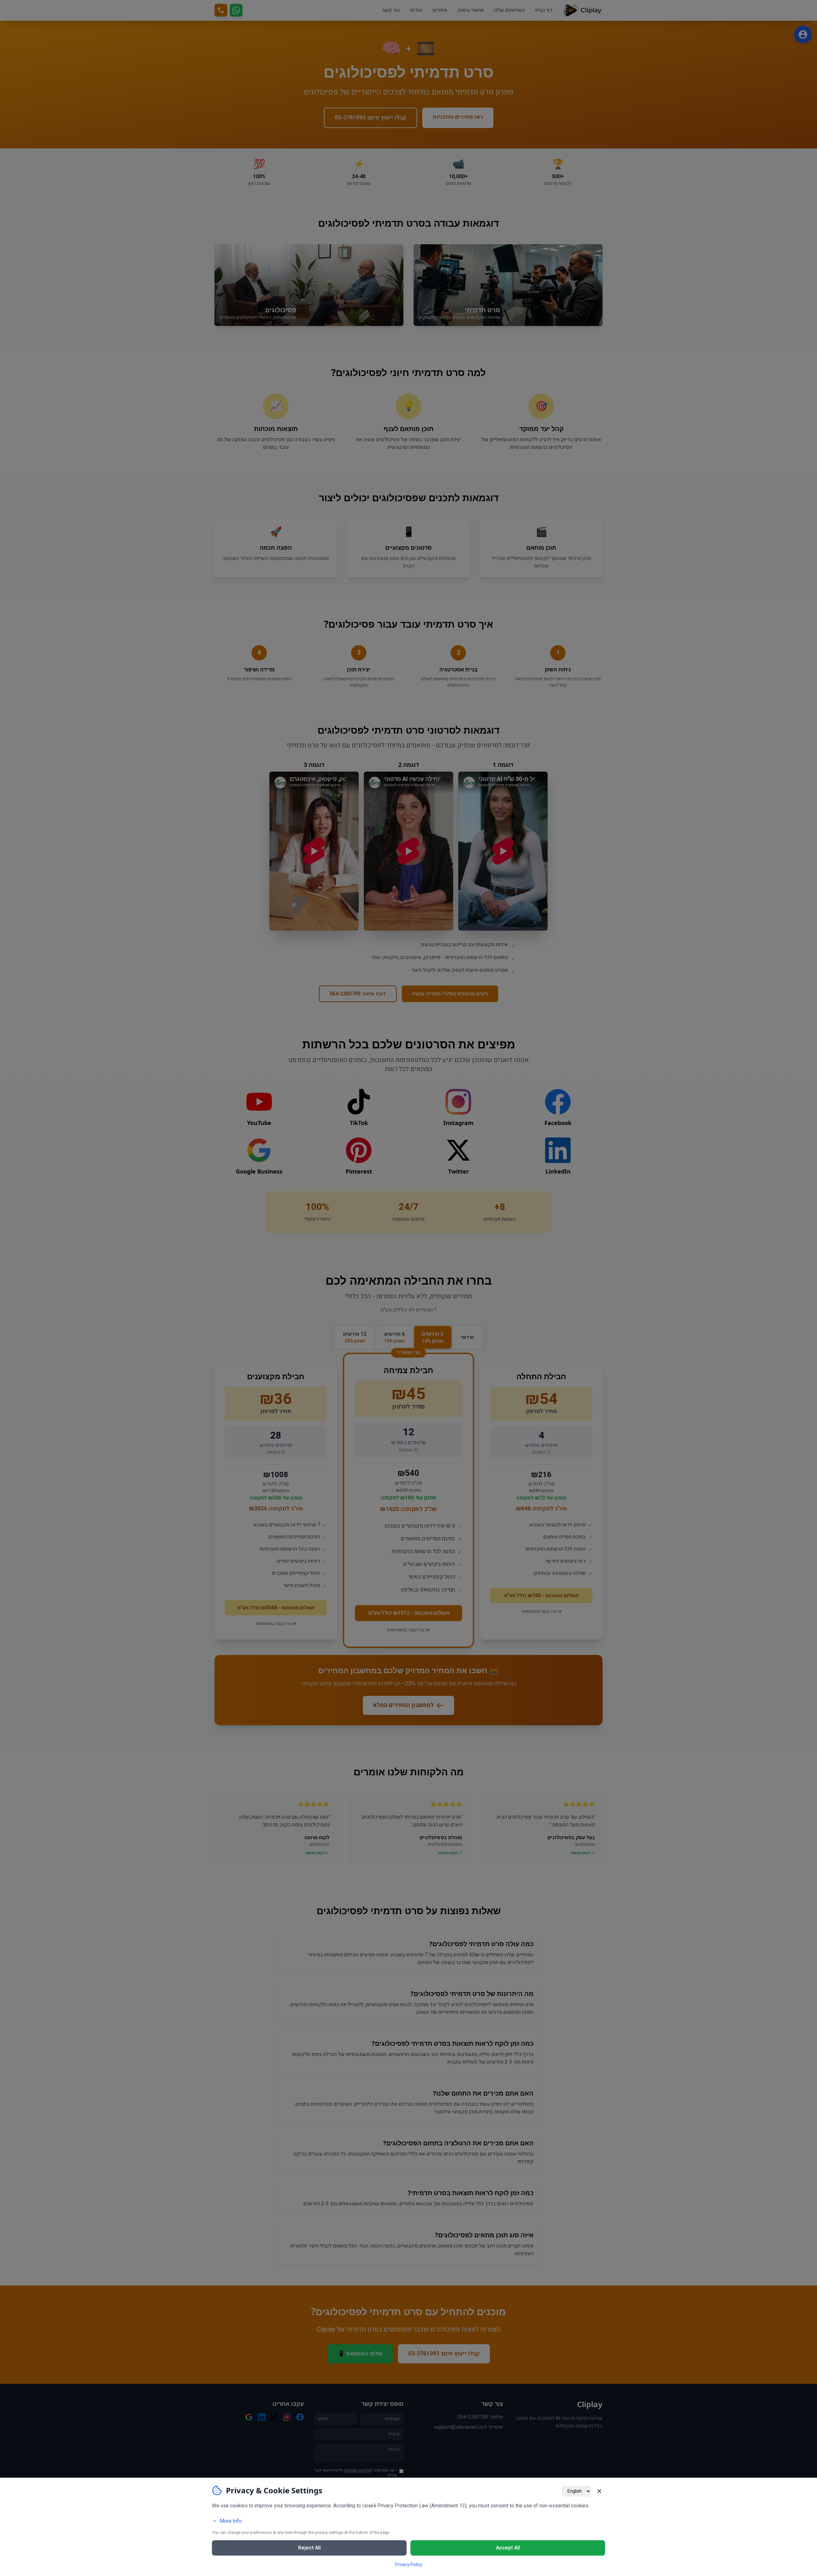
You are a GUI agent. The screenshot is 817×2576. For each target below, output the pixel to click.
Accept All (508, 2548)
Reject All (309, 2548)
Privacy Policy (409, 2565)
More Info (231, 2521)
